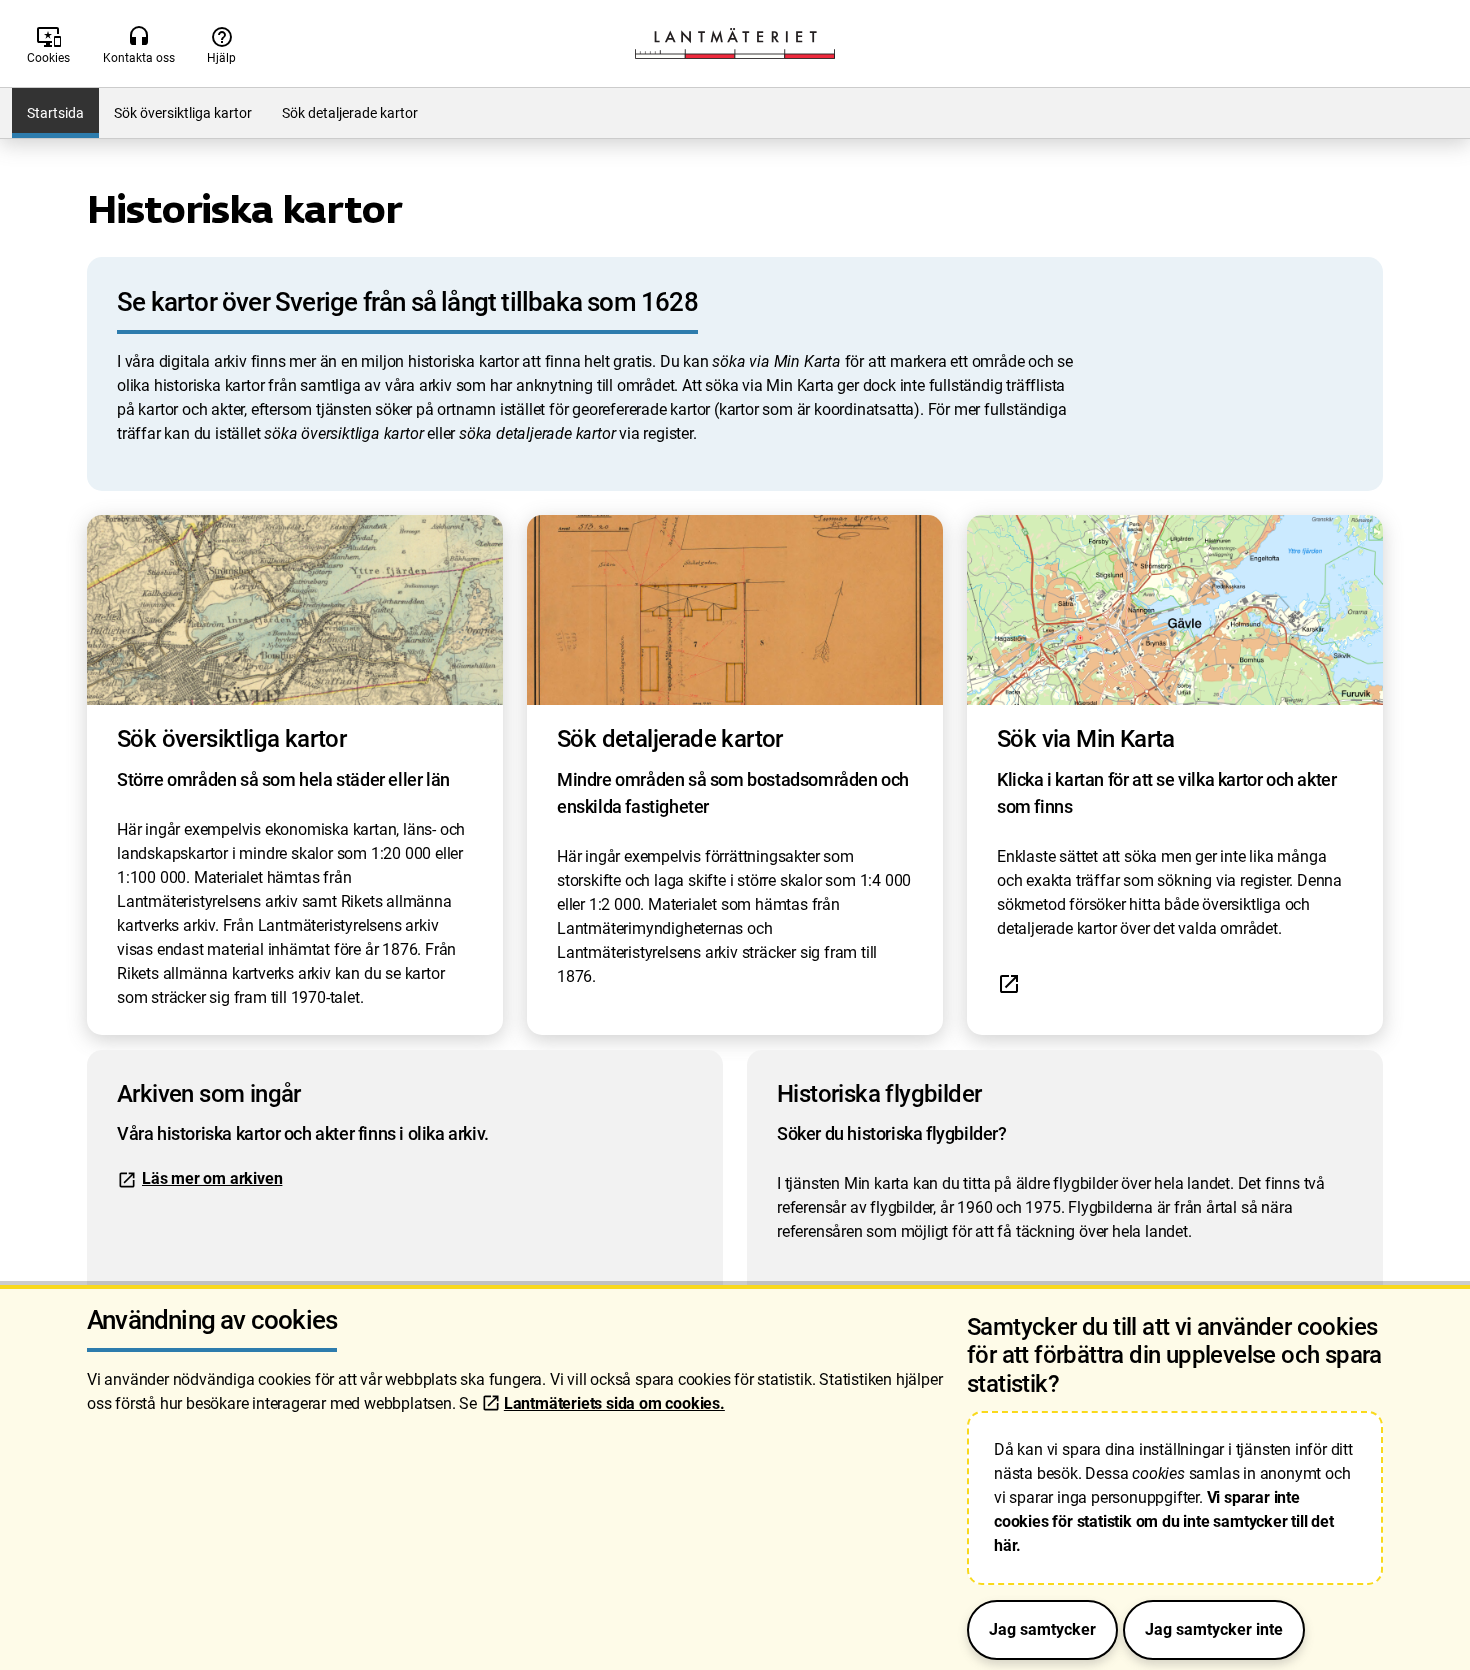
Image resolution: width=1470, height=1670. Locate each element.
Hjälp (221, 45)
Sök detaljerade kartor (350, 113)
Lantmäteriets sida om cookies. (614, 1403)
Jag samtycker (1042, 1629)
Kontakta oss (139, 45)
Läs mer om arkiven (212, 1178)
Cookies (48, 45)
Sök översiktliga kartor (183, 113)
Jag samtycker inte (1214, 1629)
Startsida (55, 113)
